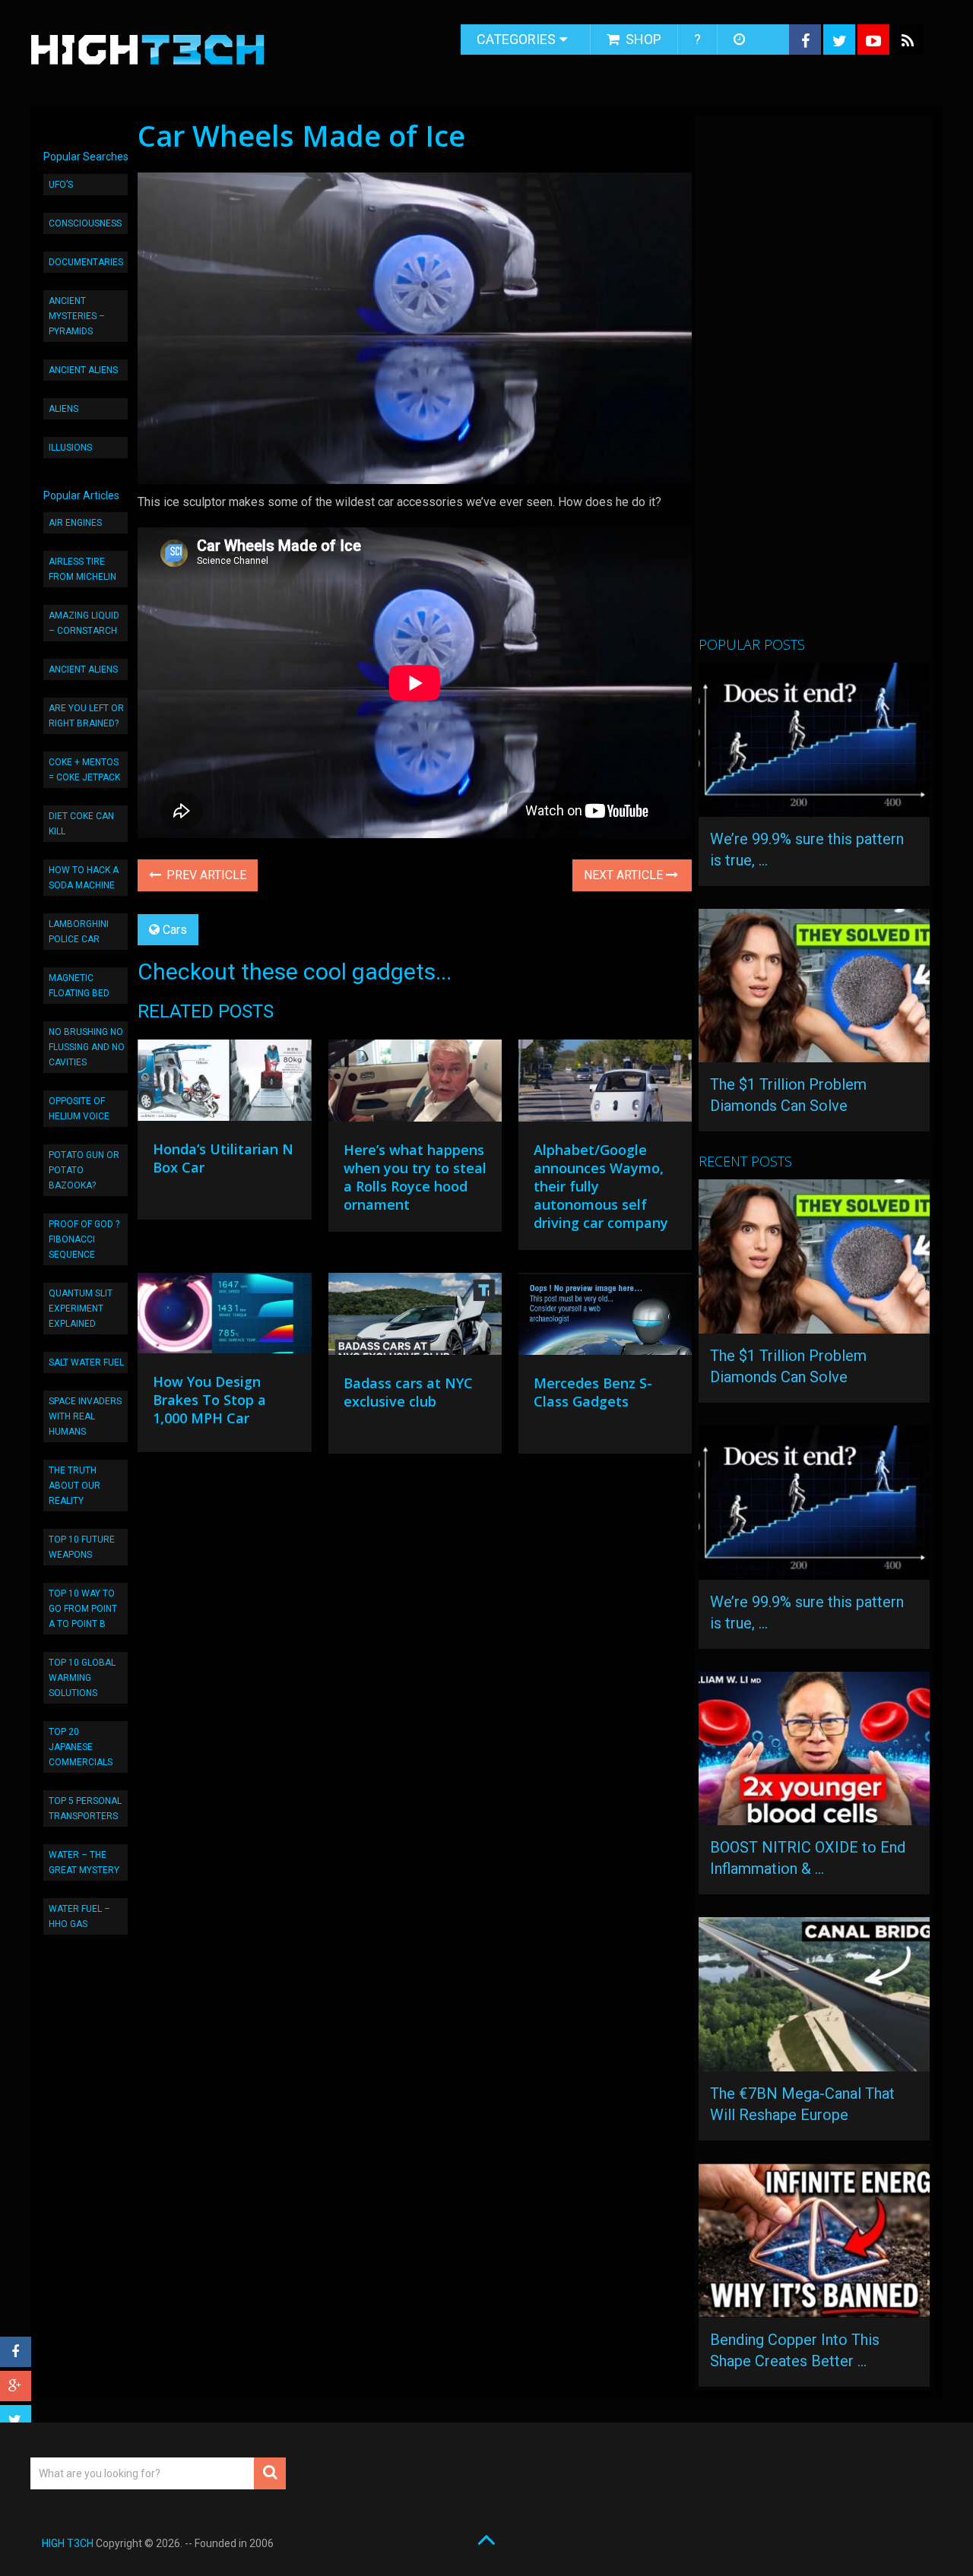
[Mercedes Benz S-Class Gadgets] (605, 1318)
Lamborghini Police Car (79, 932)
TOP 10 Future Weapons (82, 1547)
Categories (516, 39)
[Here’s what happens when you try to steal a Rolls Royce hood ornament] (415, 1084)
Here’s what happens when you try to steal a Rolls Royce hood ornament (415, 1177)
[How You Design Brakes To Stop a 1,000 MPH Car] (224, 1317)
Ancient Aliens (83, 370)
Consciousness (85, 223)
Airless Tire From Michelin (82, 569)
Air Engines (75, 523)
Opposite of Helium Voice (79, 1109)
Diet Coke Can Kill (81, 824)
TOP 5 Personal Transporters (85, 1809)
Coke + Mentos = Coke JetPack (84, 770)
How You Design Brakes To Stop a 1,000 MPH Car (209, 1400)
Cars (175, 930)
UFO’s (61, 185)
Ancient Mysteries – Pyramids (77, 316)
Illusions (70, 448)
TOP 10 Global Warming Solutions (82, 1678)
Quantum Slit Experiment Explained (81, 1309)
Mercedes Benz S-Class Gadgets (593, 1392)
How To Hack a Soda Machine (84, 878)
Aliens (63, 409)
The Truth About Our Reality (74, 1486)
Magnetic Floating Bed (79, 986)
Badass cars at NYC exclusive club (408, 1392)
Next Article (625, 875)
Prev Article (205, 875)
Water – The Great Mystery (84, 1862)
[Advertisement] (813, 382)
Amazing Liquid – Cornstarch (84, 623)
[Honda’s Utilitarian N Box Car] (224, 1084)
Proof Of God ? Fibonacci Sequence (84, 1239)
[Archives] (741, 40)
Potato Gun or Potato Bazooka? (84, 1170)
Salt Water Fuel (86, 1362)
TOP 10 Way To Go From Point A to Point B (83, 1609)
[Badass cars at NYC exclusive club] (415, 1318)
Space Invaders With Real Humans (85, 1416)
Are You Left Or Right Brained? (86, 716)
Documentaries (86, 262)
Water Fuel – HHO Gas (79, 1916)
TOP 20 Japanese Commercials (81, 1747)
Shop (642, 39)
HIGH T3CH (68, 2543)
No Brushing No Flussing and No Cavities (87, 1047)
